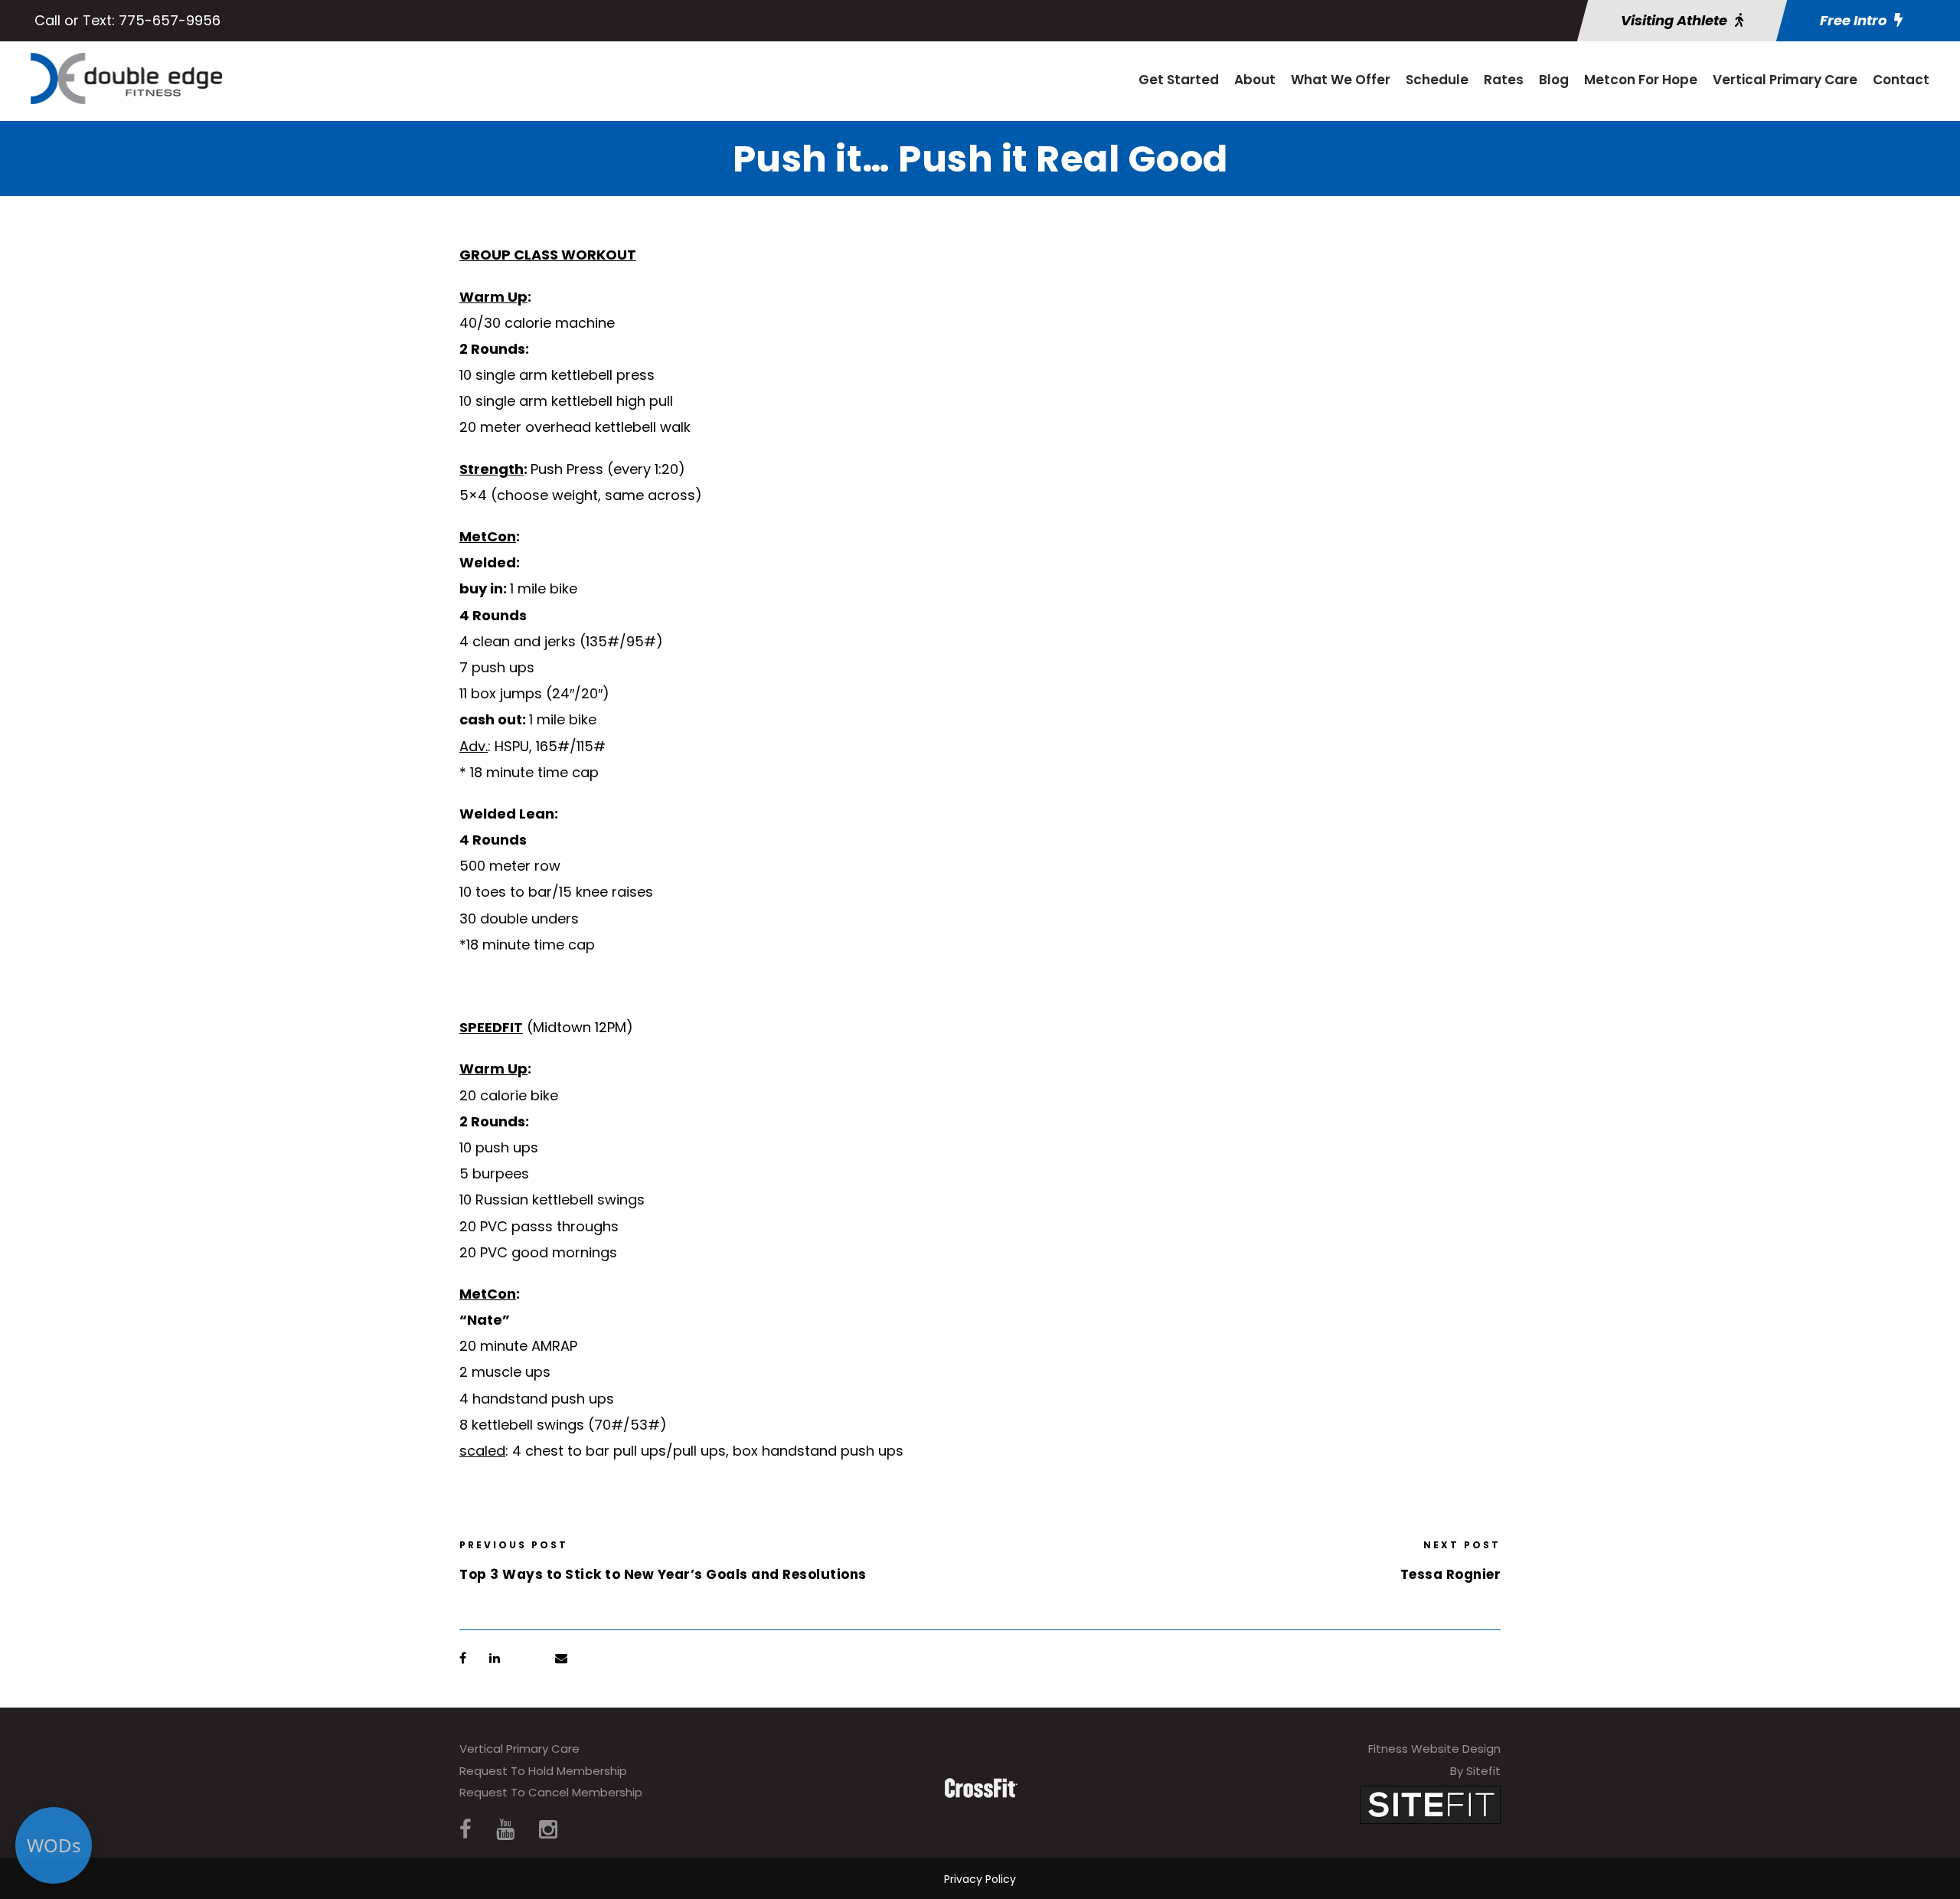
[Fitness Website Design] (1430, 1804)
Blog (1554, 80)
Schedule (1437, 80)
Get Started (1179, 80)
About (1255, 80)
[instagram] (548, 1830)
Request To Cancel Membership (551, 1792)
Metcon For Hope (1641, 80)
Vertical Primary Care (1785, 80)
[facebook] (465, 1830)
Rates (1504, 80)
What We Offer (1341, 80)
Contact (1901, 80)
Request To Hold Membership (543, 1771)
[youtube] (505, 1830)
